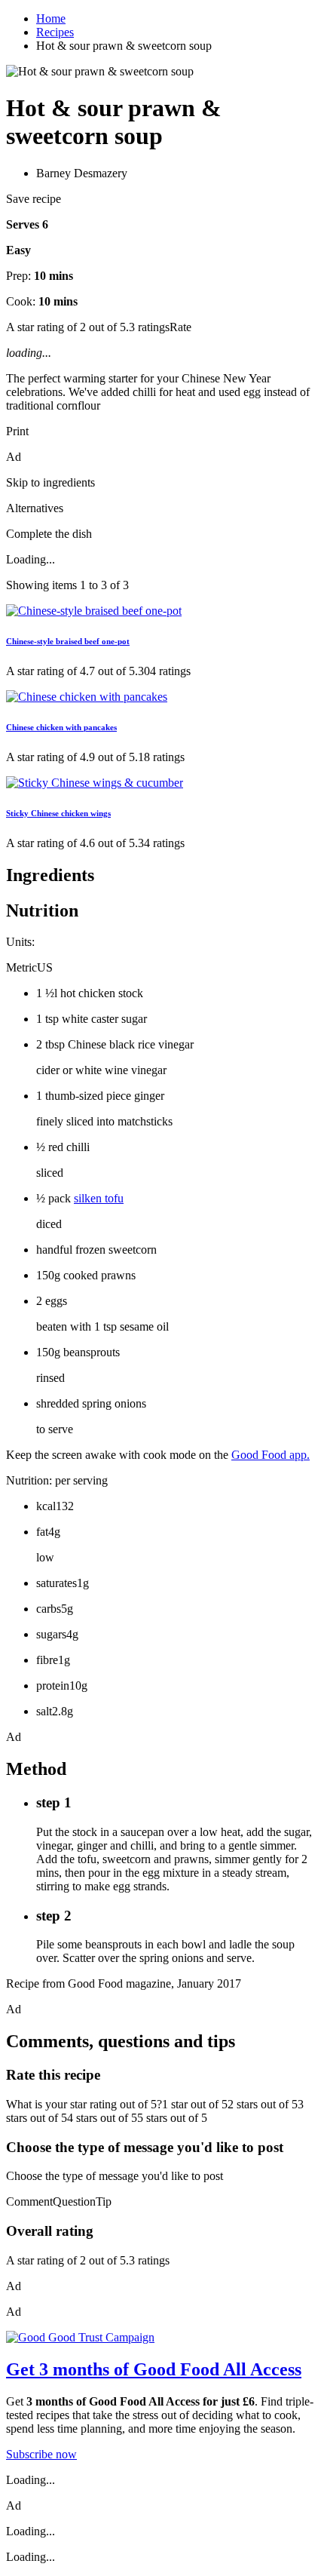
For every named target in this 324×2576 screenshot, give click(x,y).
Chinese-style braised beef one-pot (68, 641)
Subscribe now (41, 2454)
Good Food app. (271, 1455)
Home (51, 18)
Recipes (55, 32)
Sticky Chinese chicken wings (58, 813)
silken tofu (99, 1198)
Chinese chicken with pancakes (61, 727)
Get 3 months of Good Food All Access (154, 2369)
